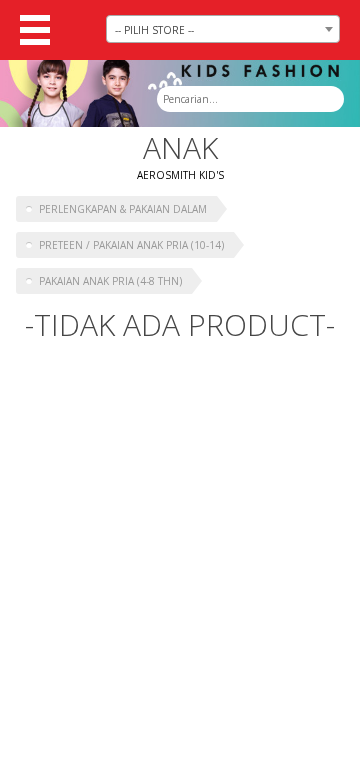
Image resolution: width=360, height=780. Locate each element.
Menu (35, 30)
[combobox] (223, 29)
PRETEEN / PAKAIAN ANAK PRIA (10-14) (131, 245)
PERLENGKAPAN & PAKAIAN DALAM (123, 209)
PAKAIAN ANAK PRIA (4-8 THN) (110, 281)
